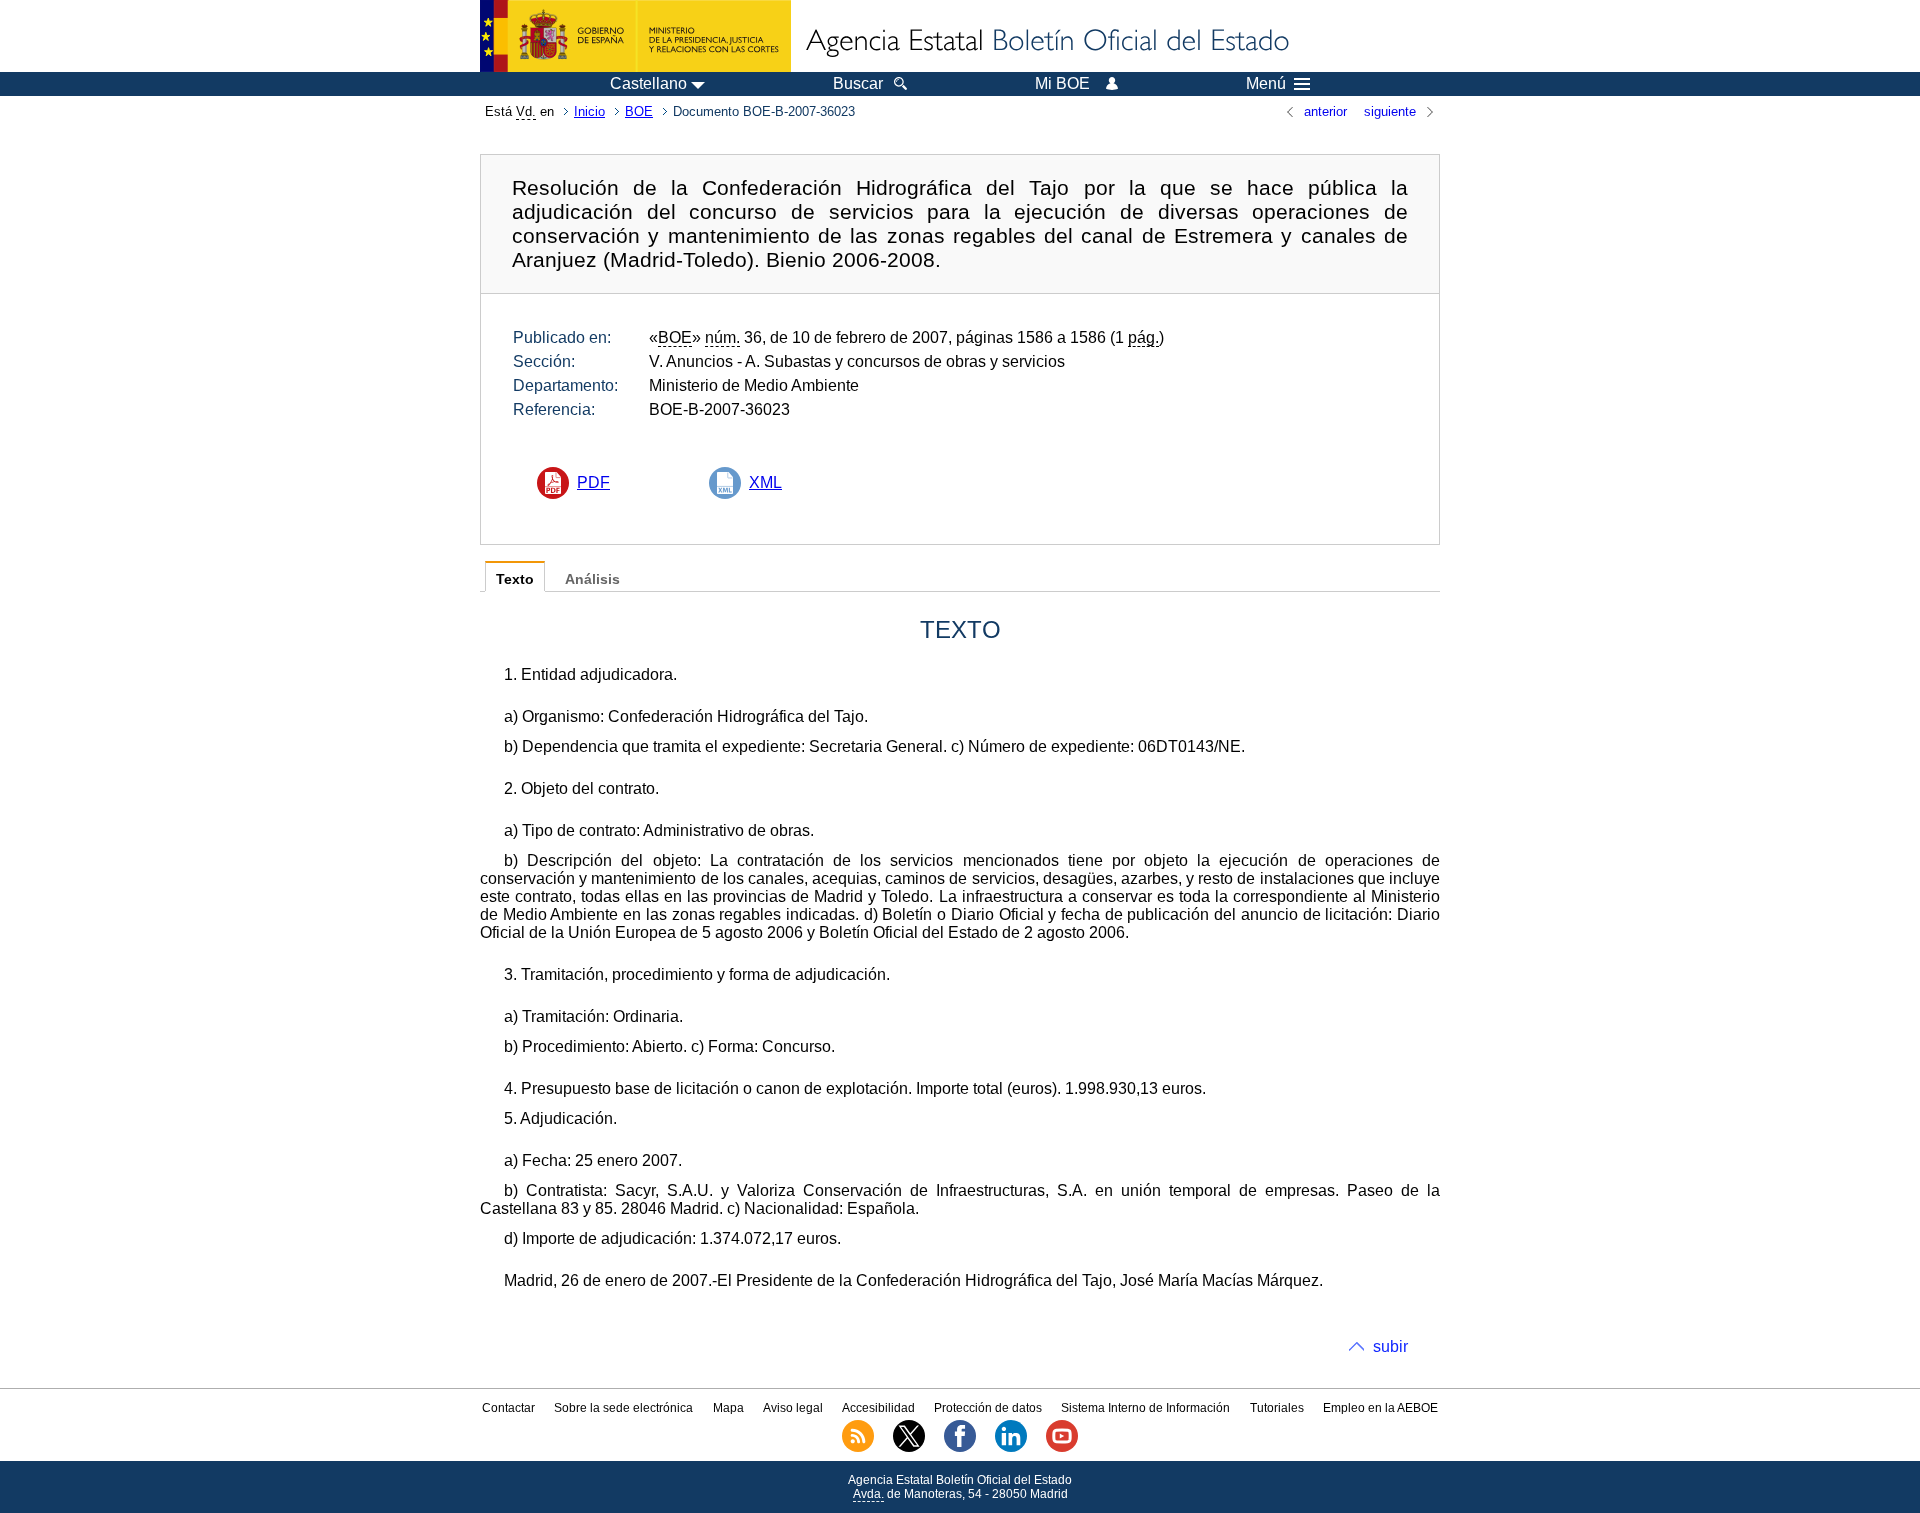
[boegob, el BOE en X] (909, 1448)
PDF (593, 482)
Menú (1266, 84)
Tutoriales (1277, 1408)
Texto (515, 579)
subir (1390, 1346)
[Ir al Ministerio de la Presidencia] (635, 36)
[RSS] (858, 1448)
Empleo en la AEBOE (1380, 1408)
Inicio (589, 111)
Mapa (728, 1408)
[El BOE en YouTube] (1062, 1448)
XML (765, 482)
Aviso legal (793, 1408)
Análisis (592, 579)
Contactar (508, 1408)
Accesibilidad (878, 1408)
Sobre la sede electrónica (623, 1408)
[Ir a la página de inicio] (1046, 42)
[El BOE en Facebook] (960, 1448)
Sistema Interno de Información (1145, 1408)
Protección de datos (988, 1408)
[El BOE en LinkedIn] (1011, 1448)
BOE (639, 111)
